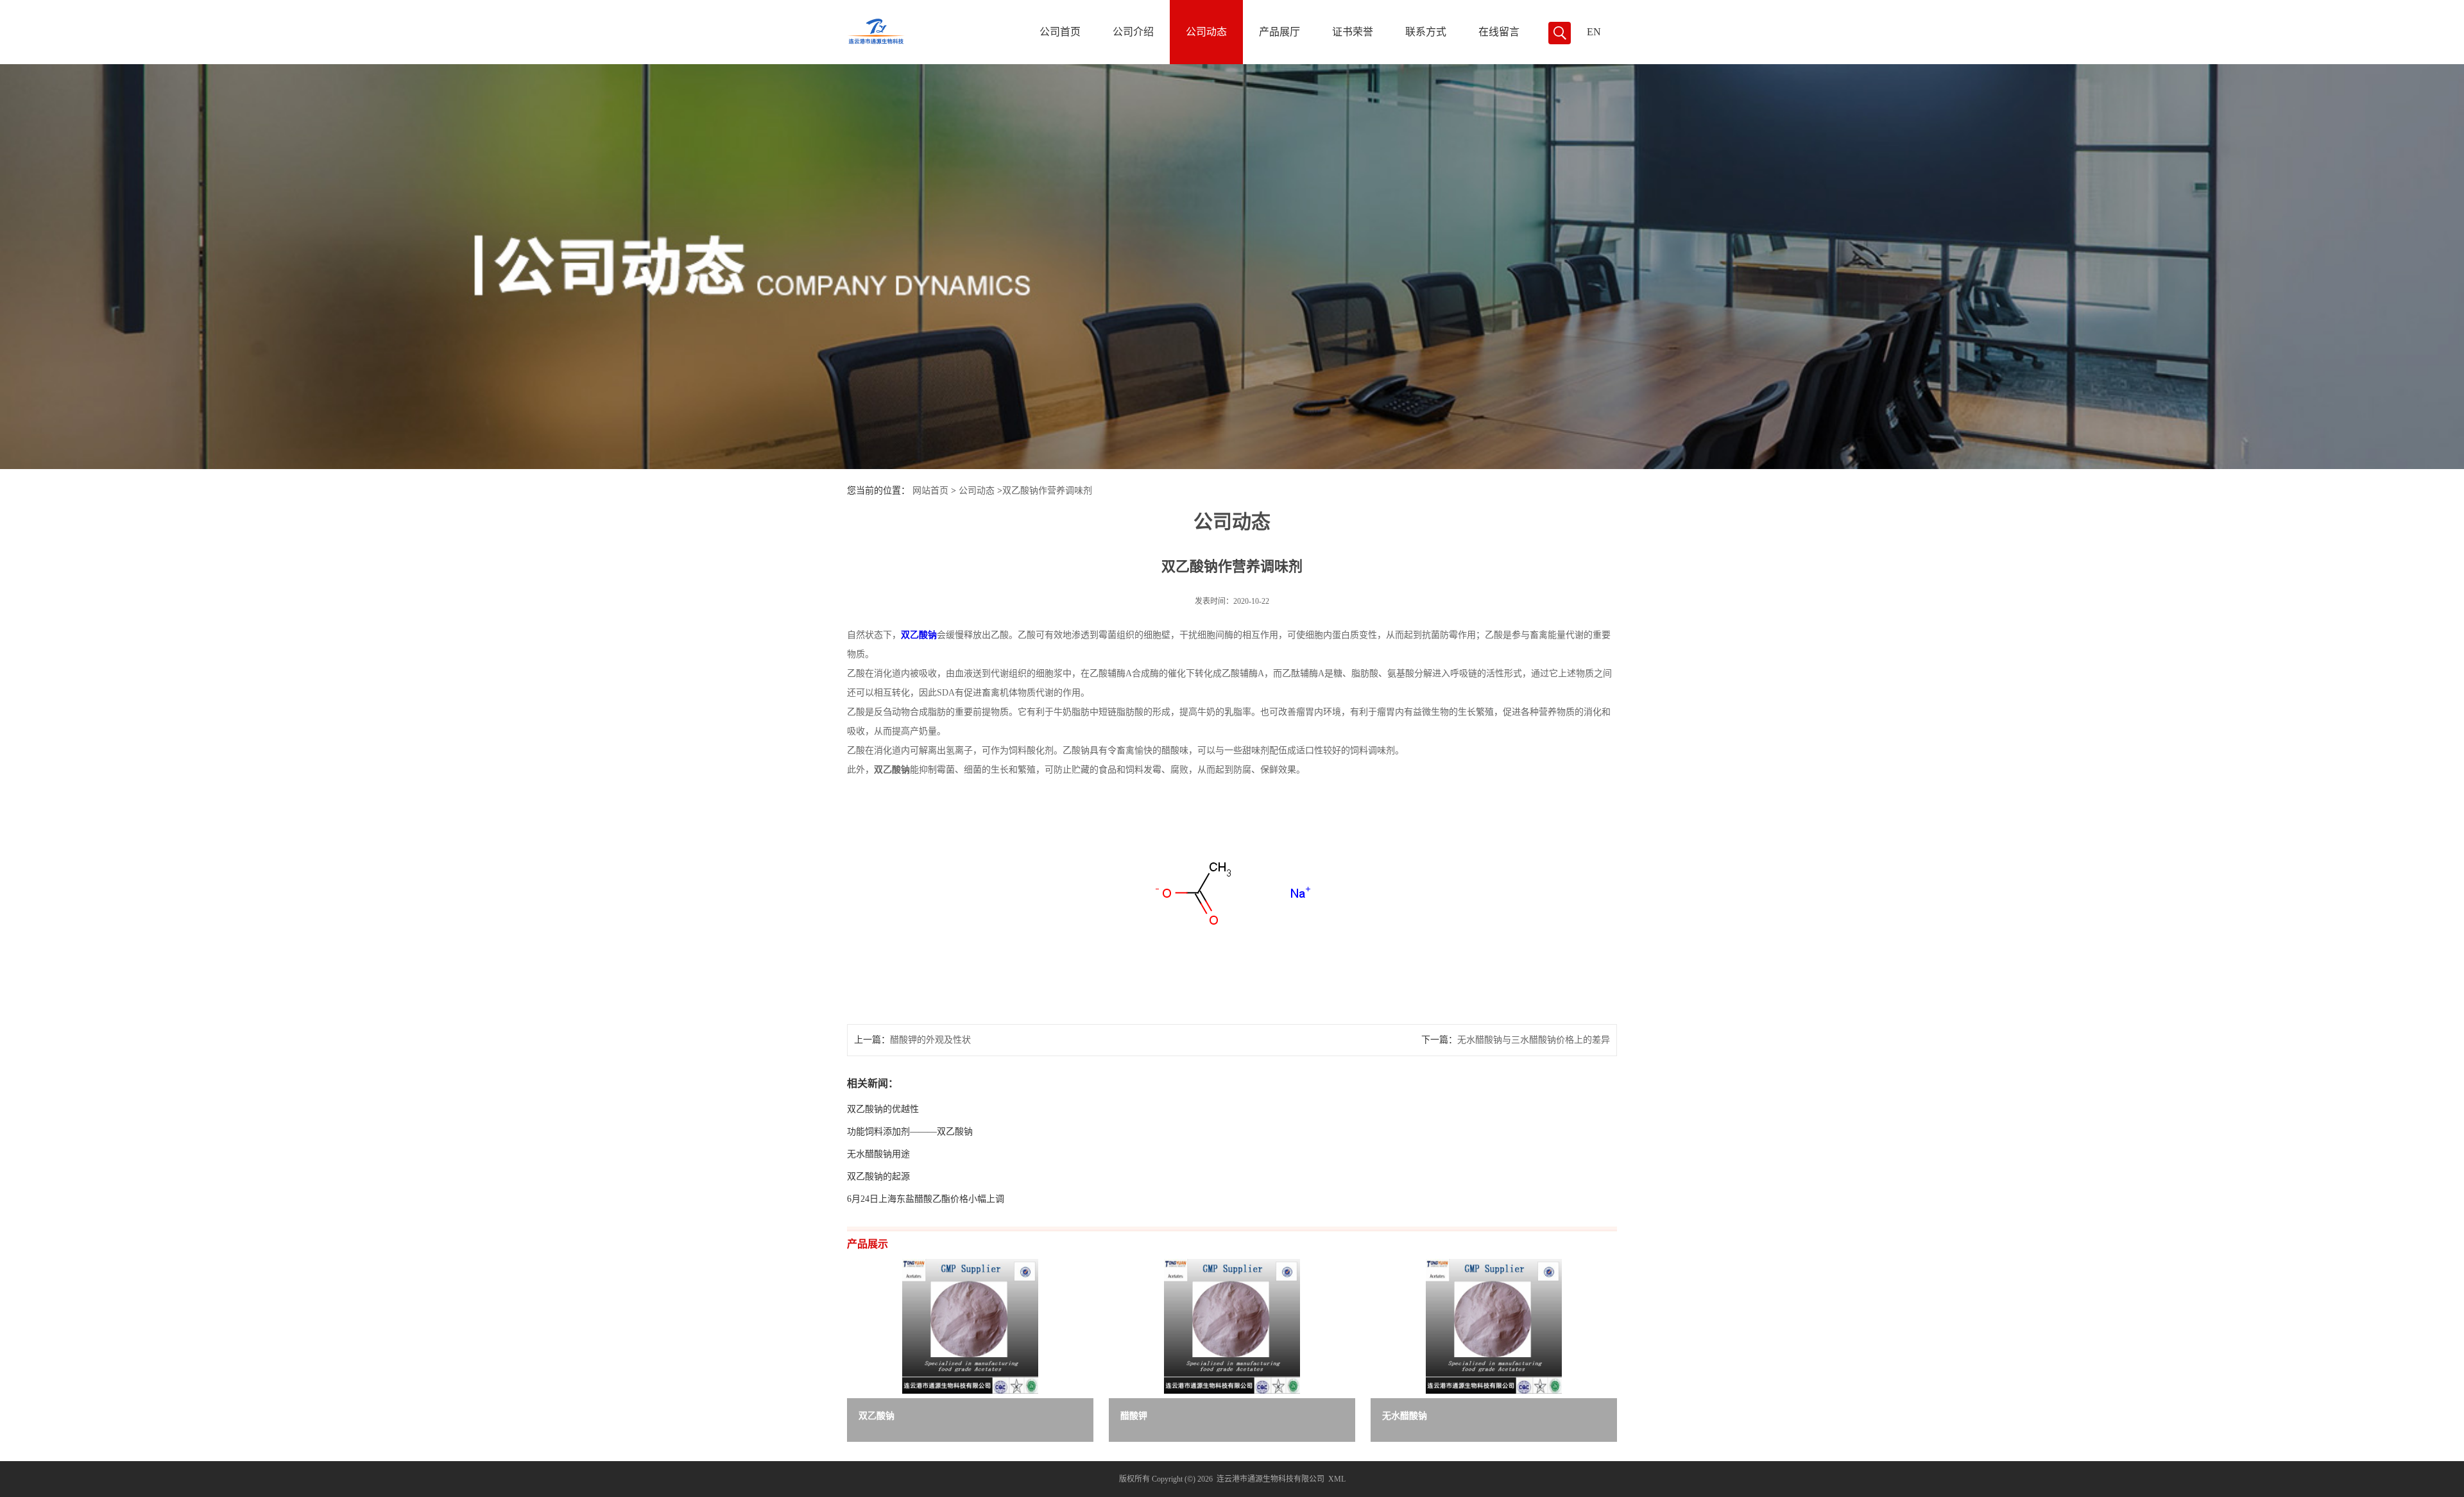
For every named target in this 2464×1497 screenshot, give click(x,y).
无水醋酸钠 (1405, 1416)
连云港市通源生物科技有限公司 (1270, 1479)
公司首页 (1060, 32)
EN (1594, 32)
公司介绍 (1133, 32)
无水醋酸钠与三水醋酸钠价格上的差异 (1534, 1040)
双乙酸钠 (877, 1416)
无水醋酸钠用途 (878, 1154)
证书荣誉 (1353, 32)
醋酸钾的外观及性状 (930, 1040)
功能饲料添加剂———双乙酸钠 (910, 1132)
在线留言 (1499, 32)
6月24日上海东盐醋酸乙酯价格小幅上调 (926, 1199)
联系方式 (1426, 32)
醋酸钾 (1134, 1416)
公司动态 (1206, 32)
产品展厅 (1279, 32)
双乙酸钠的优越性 (883, 1109)
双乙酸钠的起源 (878, 1176)
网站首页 (930, 491)
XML (1337, 1479)
